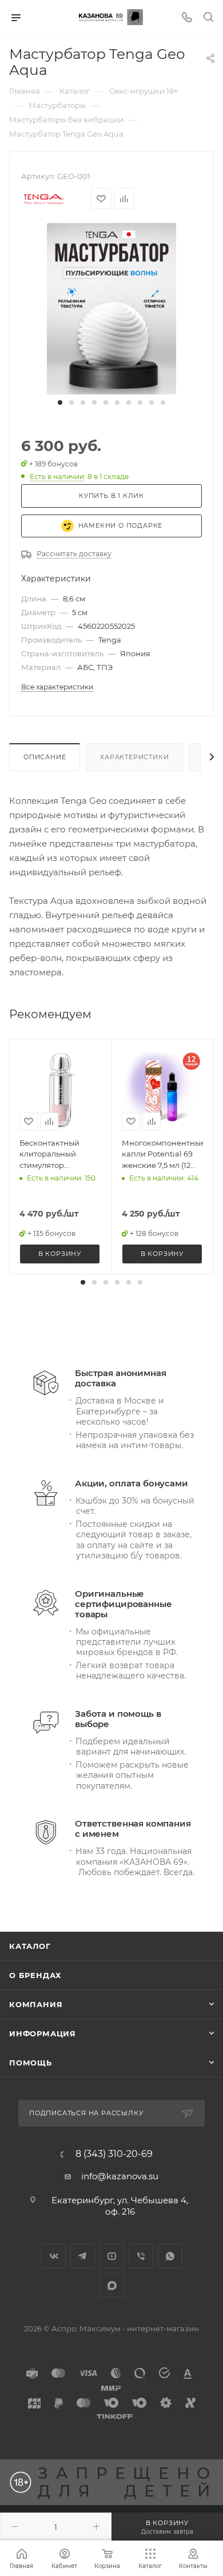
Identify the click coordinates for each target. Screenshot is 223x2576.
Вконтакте (53, 2256)
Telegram (83, 2256)
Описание (45, 757)
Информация (43, 2033)
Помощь (31, 2063)
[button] (60, 402)
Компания (36, 2004)
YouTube (112, 2256)
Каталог (30, 1946)
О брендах (35, 1975)
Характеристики (134, 757)
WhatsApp (170, 2256)
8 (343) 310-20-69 (114, 2154)
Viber (141, 2256)
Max (112, 2285)
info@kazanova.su (120, 2176)
